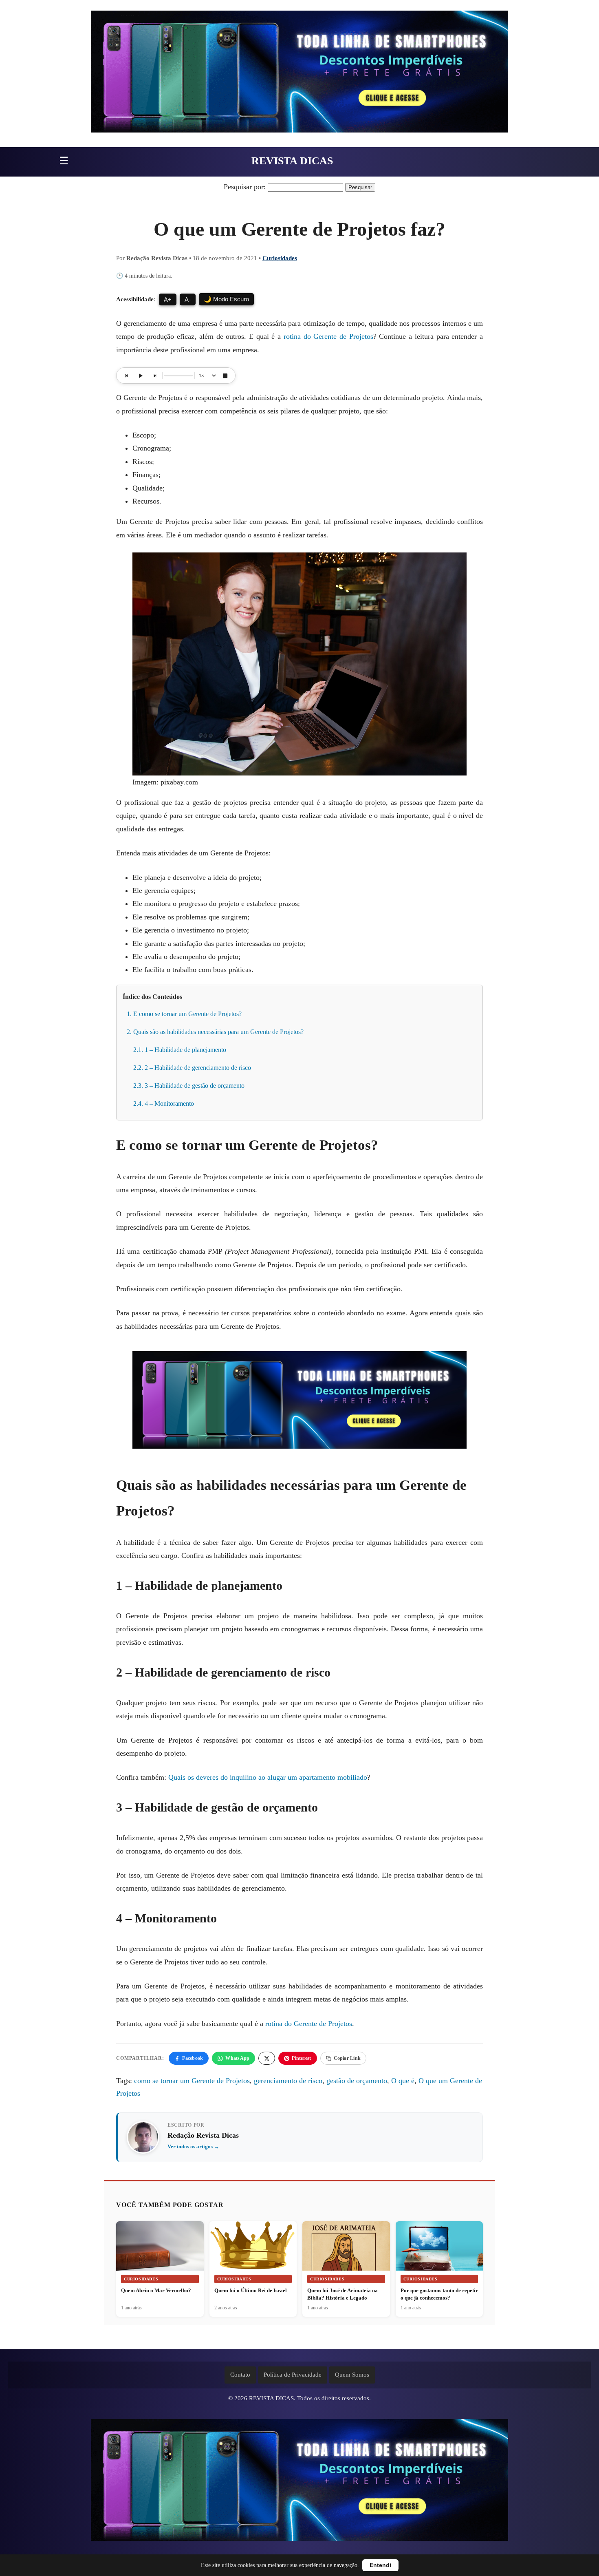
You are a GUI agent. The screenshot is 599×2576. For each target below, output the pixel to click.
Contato (240, 2375)
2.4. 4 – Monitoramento (164, 1104)
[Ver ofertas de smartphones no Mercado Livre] (299, 74)
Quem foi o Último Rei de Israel (251, 2290)
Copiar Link (347, 2058)
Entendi (380, 2565)
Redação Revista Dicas (203, 2135)
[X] (267, 2058)
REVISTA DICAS (292, 161)
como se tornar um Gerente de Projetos (192, 2081)
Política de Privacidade (293, 2375)
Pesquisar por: (245, 187)
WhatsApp (237, 2058)
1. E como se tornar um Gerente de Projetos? (184, 1014)
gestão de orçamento (357, 2081)
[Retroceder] (127, 376)
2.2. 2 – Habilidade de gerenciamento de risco (192, 1068)
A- (188, 299)
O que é (403, 2081)
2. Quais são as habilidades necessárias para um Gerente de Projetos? (215, 1032)
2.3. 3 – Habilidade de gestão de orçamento (189, 1086)
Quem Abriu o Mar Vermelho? (156, 2290)
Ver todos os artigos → (193, 2146)
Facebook (193, 2058)
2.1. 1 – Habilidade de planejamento (180, 1050)
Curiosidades (280, 258)
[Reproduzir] (141, 376)
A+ (168, 299)
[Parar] (225, 376)
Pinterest (301, 2058)
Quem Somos (352, 2375)
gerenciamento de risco (288, 2081)
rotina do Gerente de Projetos (328, 336)
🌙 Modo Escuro (226, 299)
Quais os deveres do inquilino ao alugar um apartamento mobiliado (268, 1777)
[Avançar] (154, 376)
